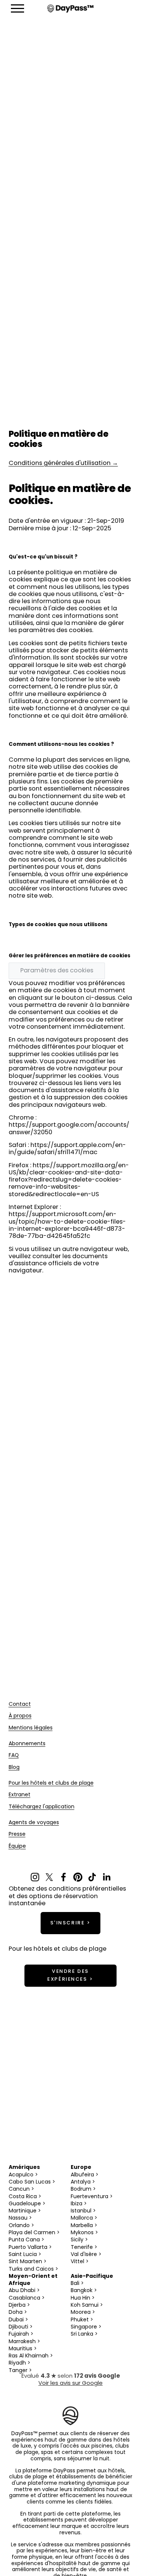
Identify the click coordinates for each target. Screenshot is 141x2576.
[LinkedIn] (106, 1877)
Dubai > (18, 2320)
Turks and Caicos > (33, 2269)
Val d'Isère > (86, 2255)
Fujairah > (21, 2334)
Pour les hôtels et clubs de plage (51, 1784)
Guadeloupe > (27, 2204)
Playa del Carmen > (34, 2233)
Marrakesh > (24, 2342)
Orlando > (21, 2226)
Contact (20, 1705)
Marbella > (84, 2226)
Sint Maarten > (28, 2262)
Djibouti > (21, 2327)
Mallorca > (84, 2218)
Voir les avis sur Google (70, 2384)
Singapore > (86, 2327)
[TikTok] (92, 1877)
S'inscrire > (71, 1923)
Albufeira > (85, 2175)
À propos (20, 1717)
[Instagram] (35, 1877)
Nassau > (20, 2218)
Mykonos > (84, 2233)
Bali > (77, 2284)
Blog (14, 1768)
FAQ (14, 1756)
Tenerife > (84, 2248)
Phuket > (82, 2320)
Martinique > (25, 2211)
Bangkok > (84, 2291)
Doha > (18, 2313)
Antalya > (83, 2182)
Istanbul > (83, 2211)
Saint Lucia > (25, 2255)
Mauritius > (23, 2349)
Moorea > (83, 2313)
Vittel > (80, 2262)
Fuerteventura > (92, 2197)
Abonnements (27, 1744)
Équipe (17, 1847)
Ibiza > (79, 2204)
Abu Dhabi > (24, 2291)
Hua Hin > (83, 2298)
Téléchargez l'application (42, 1807)
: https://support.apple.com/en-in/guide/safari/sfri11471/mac (67, 1149)
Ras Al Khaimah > (31, 2356)
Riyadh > (20, 2363)
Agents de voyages (34, 1823)
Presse (17, 1835)
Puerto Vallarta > (30, 2248)
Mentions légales (31, 1729)
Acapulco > (23, 2175)
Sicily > (79, 2240)
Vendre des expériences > (70, 1975)
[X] (49, 1877)
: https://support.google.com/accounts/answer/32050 (69, 1125)
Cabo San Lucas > (32, 2182)
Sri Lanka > (84, 2334)
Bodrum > (83, 2189)
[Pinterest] (78, 1877)
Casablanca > (27, 2298)
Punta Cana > (27, 2240)
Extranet (20, 1795)
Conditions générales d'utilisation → (63, 463)
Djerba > (19, 2305)
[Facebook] (64, 1877)
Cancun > (21, 2189)
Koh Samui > (87, 2305)
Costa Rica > (25, 2197)
